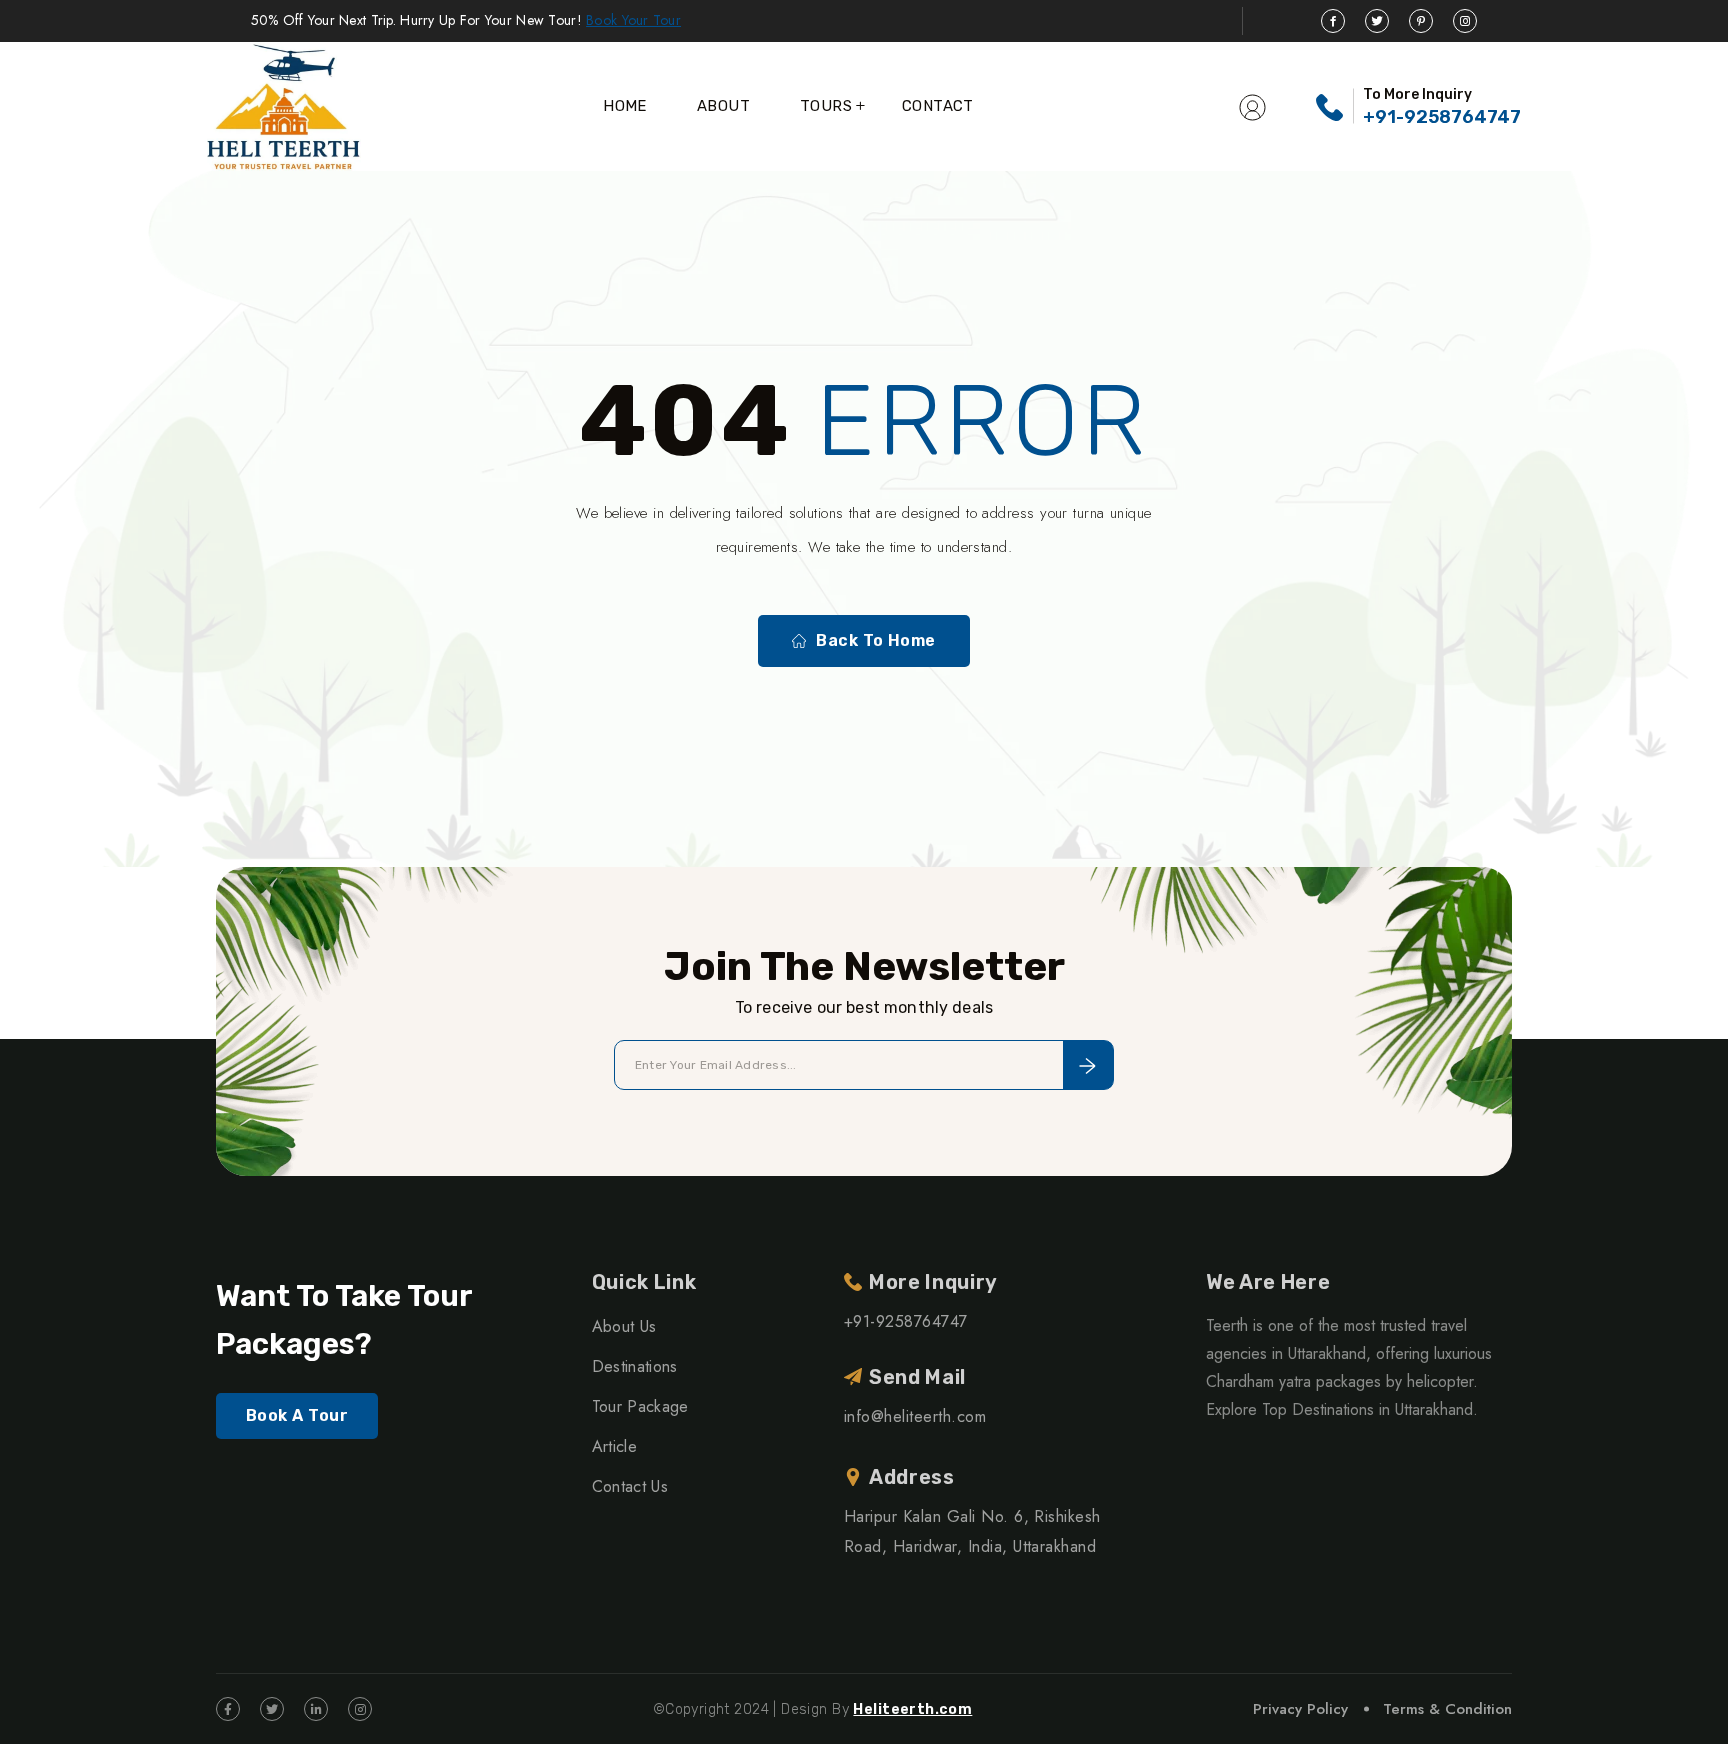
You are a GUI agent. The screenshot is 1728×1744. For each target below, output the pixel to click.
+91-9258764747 (1442, 117)
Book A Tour (297, 1415)
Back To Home (876, 640)
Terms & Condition (1447, 1709)
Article (614, 1446)
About (723, 106)
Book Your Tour (633, 20)
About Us (624, 1326)
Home (625, 106)
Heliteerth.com (912, 1709)
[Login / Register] (1252, 106)
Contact (938, 106)
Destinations (635, 1366)
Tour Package (640, 1406)
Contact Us (630, 1486)
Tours (826, 106)
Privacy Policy (1300, 1709)
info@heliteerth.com (915, 1416)
